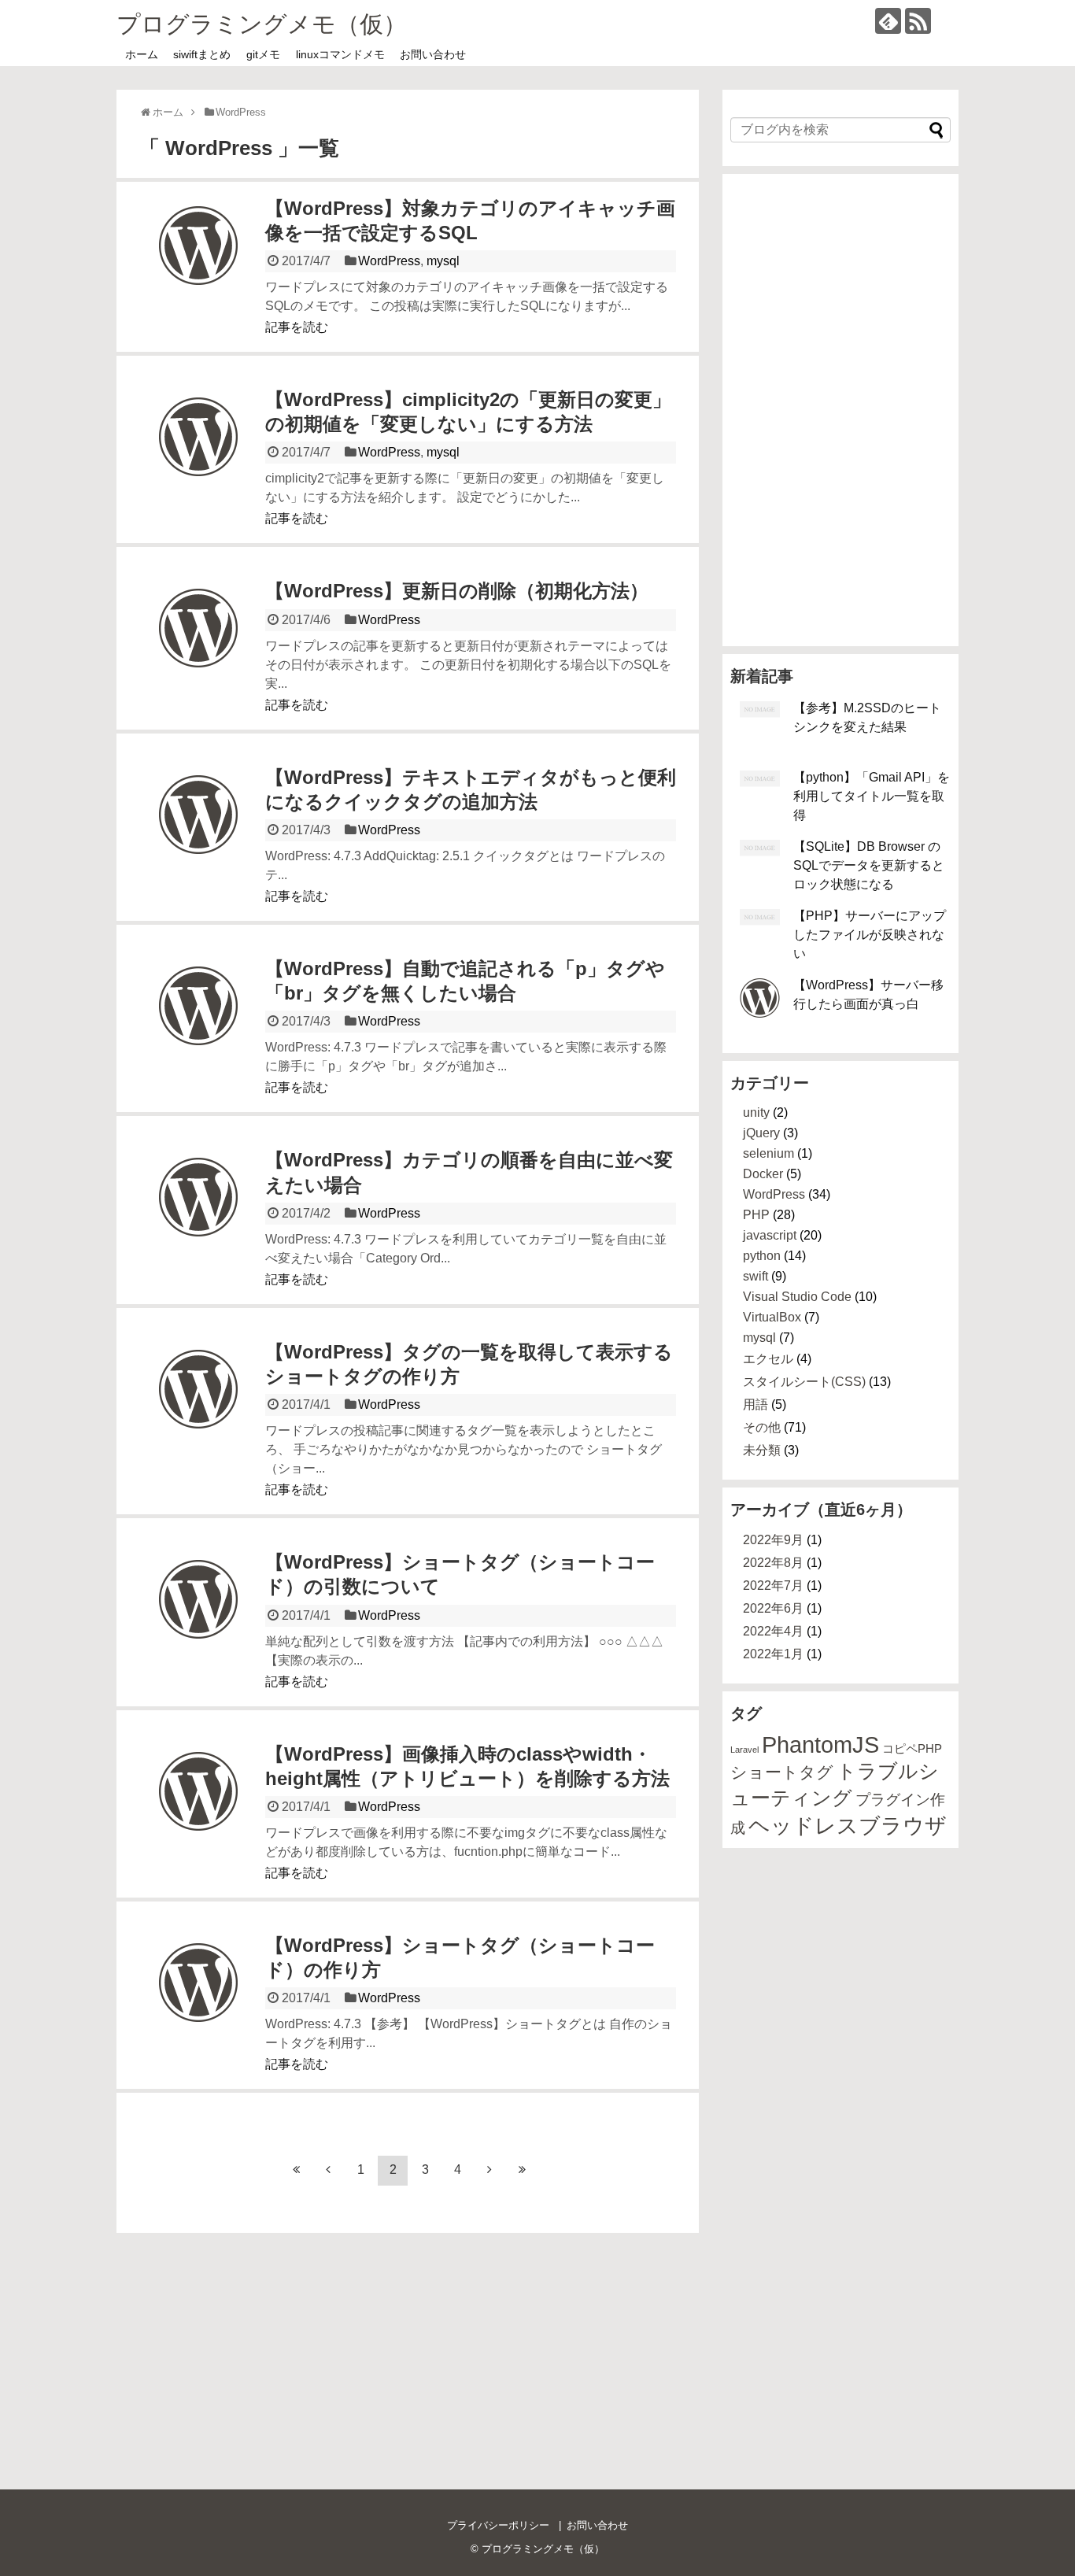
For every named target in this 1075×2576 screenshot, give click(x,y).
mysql (443, 261)
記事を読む (297, 327)
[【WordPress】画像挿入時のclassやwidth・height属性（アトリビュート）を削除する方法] (198, 1811)
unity (756, 1112)
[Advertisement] (840, 410)
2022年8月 (773, 1563)
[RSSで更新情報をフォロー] (918, 21)
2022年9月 (773, 1540)
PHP (756, 1215)
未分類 (762, 1450)
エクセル (768, 1359)
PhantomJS (820, 1744)
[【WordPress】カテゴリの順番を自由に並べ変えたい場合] (198, 1217)
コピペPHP (912, 1748)
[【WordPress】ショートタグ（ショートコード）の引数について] (198, 1619)
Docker (763, 1174)
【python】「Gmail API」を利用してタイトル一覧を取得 (872, 796)
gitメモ (263, 54)
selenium (768, 1153)
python (762, 1256)
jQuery (761, 1133)
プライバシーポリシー (498, 2525)
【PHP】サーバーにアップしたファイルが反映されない (870, 935)
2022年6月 (773, 1608)
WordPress (389, 261)
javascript (770, 1235)
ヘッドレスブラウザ (848, 1826)
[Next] (489, 2171)
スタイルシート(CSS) (804, 1382)
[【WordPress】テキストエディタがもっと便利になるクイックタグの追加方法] (198, 834)
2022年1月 (773, 1654)
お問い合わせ (433, 54)
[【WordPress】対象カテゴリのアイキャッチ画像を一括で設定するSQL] (198, 265)
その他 (762, 1427)
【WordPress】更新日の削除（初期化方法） (457, 591)
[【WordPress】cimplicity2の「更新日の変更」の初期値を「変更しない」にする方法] (198, 456)
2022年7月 (773, 1586)
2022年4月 (773, 1631)
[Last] (522, 2171)
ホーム (142, 54)
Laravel (744, 1750)
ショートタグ (782, 1772)
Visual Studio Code (797, 1297)
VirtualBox (772, 1317)
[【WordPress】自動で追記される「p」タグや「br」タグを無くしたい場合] (198, 1026)
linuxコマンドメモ (340, 54)
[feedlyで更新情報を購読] (888, 21)
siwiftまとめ (202, 54)
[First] (296, 2171)
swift (755, 1276)
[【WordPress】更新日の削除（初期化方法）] (198, 648)
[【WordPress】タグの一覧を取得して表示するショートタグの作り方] (198, 1409)
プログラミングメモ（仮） (262, 24)
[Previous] (328, 2171)
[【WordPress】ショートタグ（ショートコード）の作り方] (198, 2002)
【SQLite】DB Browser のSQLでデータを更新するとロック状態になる (869, 865)
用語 (755, 1404)
